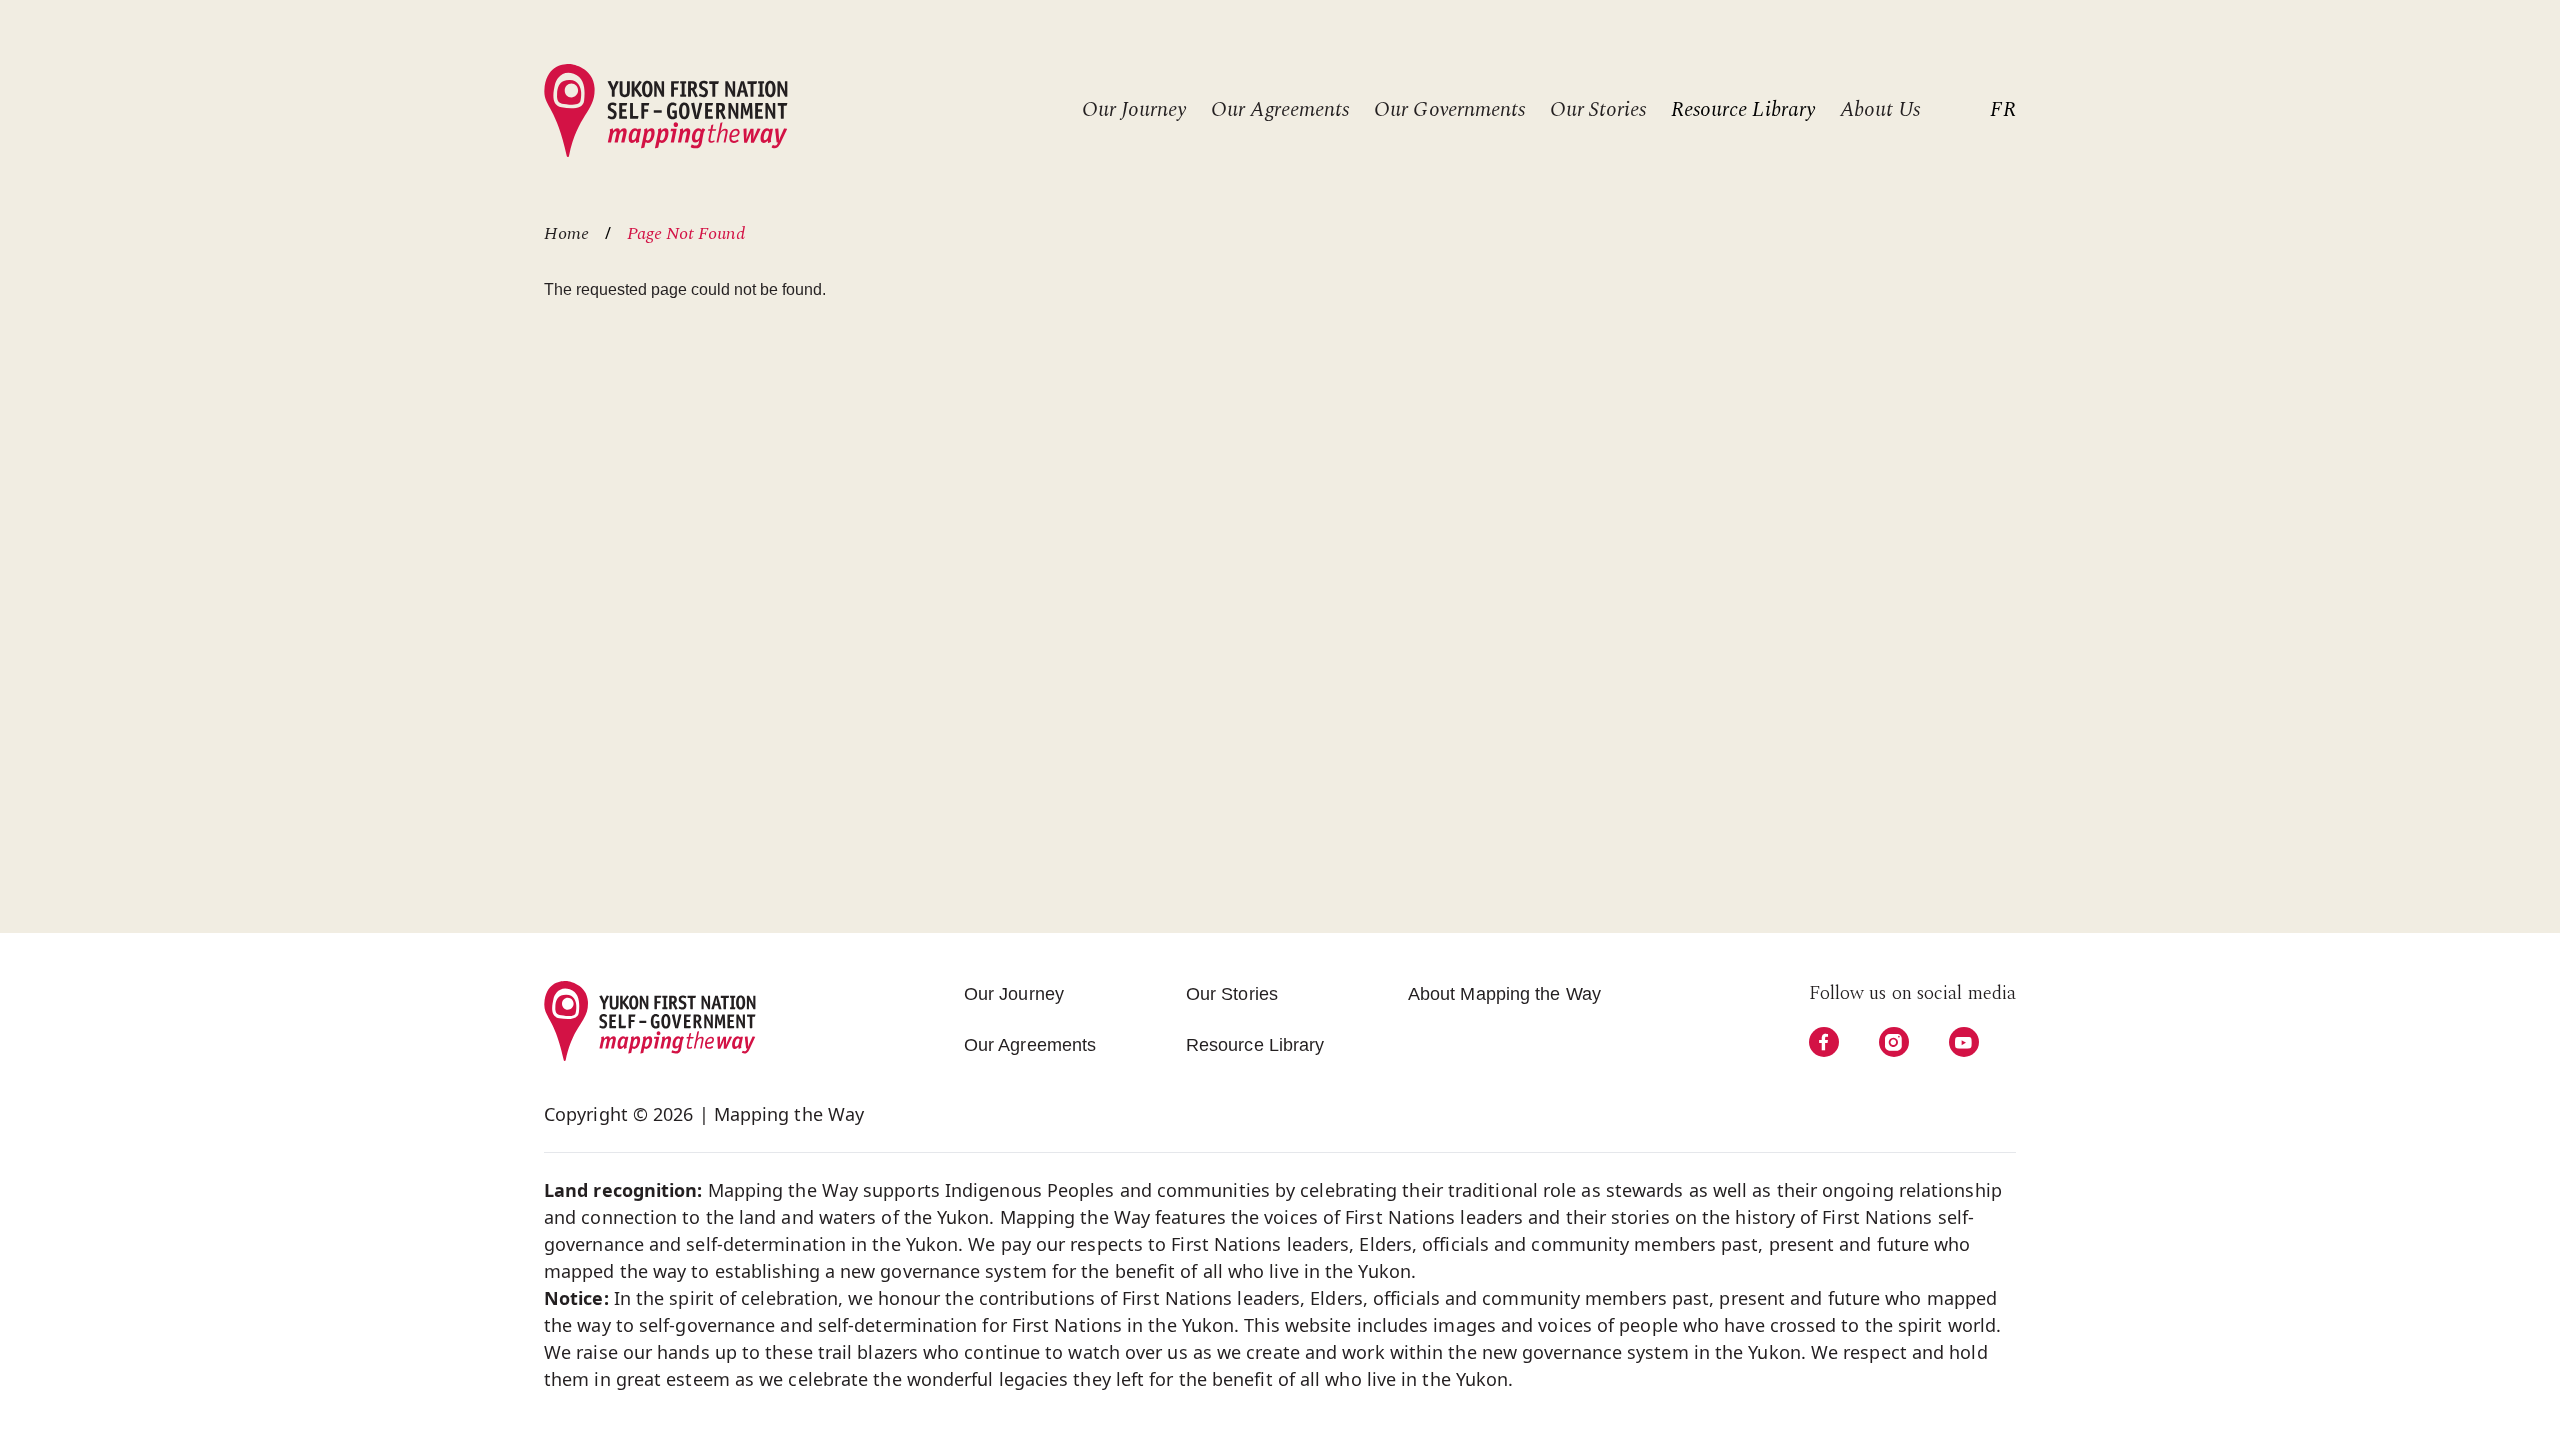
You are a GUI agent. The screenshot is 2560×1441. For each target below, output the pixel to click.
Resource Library (1743, 110)
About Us (1880, 110)
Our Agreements (1280, 110)
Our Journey (1134, 110)
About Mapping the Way (1504, 994)
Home (566, 234)
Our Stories (1598, 110)
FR (2003, 110)
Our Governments (1449, 110)
